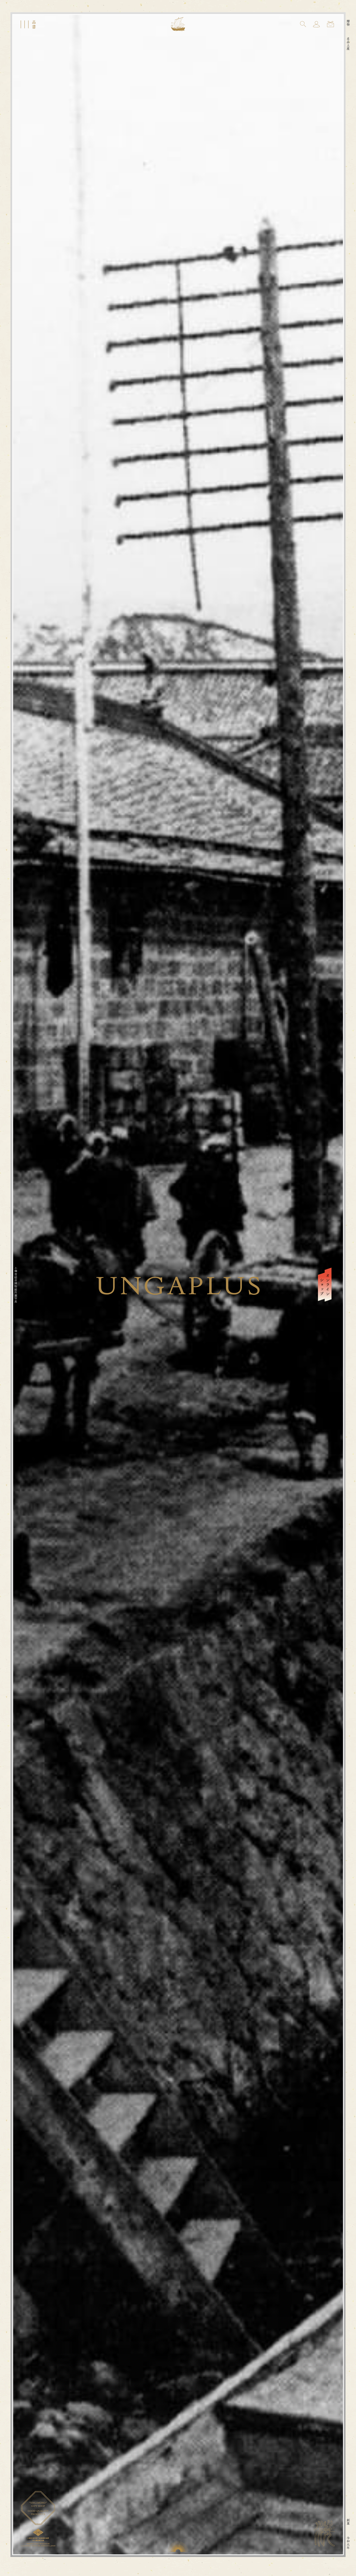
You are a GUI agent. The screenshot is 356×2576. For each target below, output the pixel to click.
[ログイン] (316, 24)
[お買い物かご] (330, 24)
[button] (303, 24)
